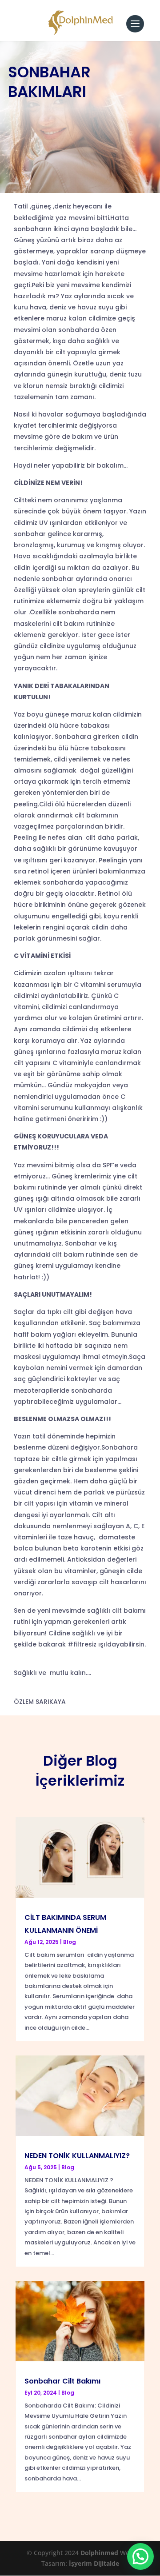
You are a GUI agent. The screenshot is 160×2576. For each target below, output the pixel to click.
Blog (70, 1942)
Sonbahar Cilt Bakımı (62, 2381)
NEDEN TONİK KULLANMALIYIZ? (77, 2156)
